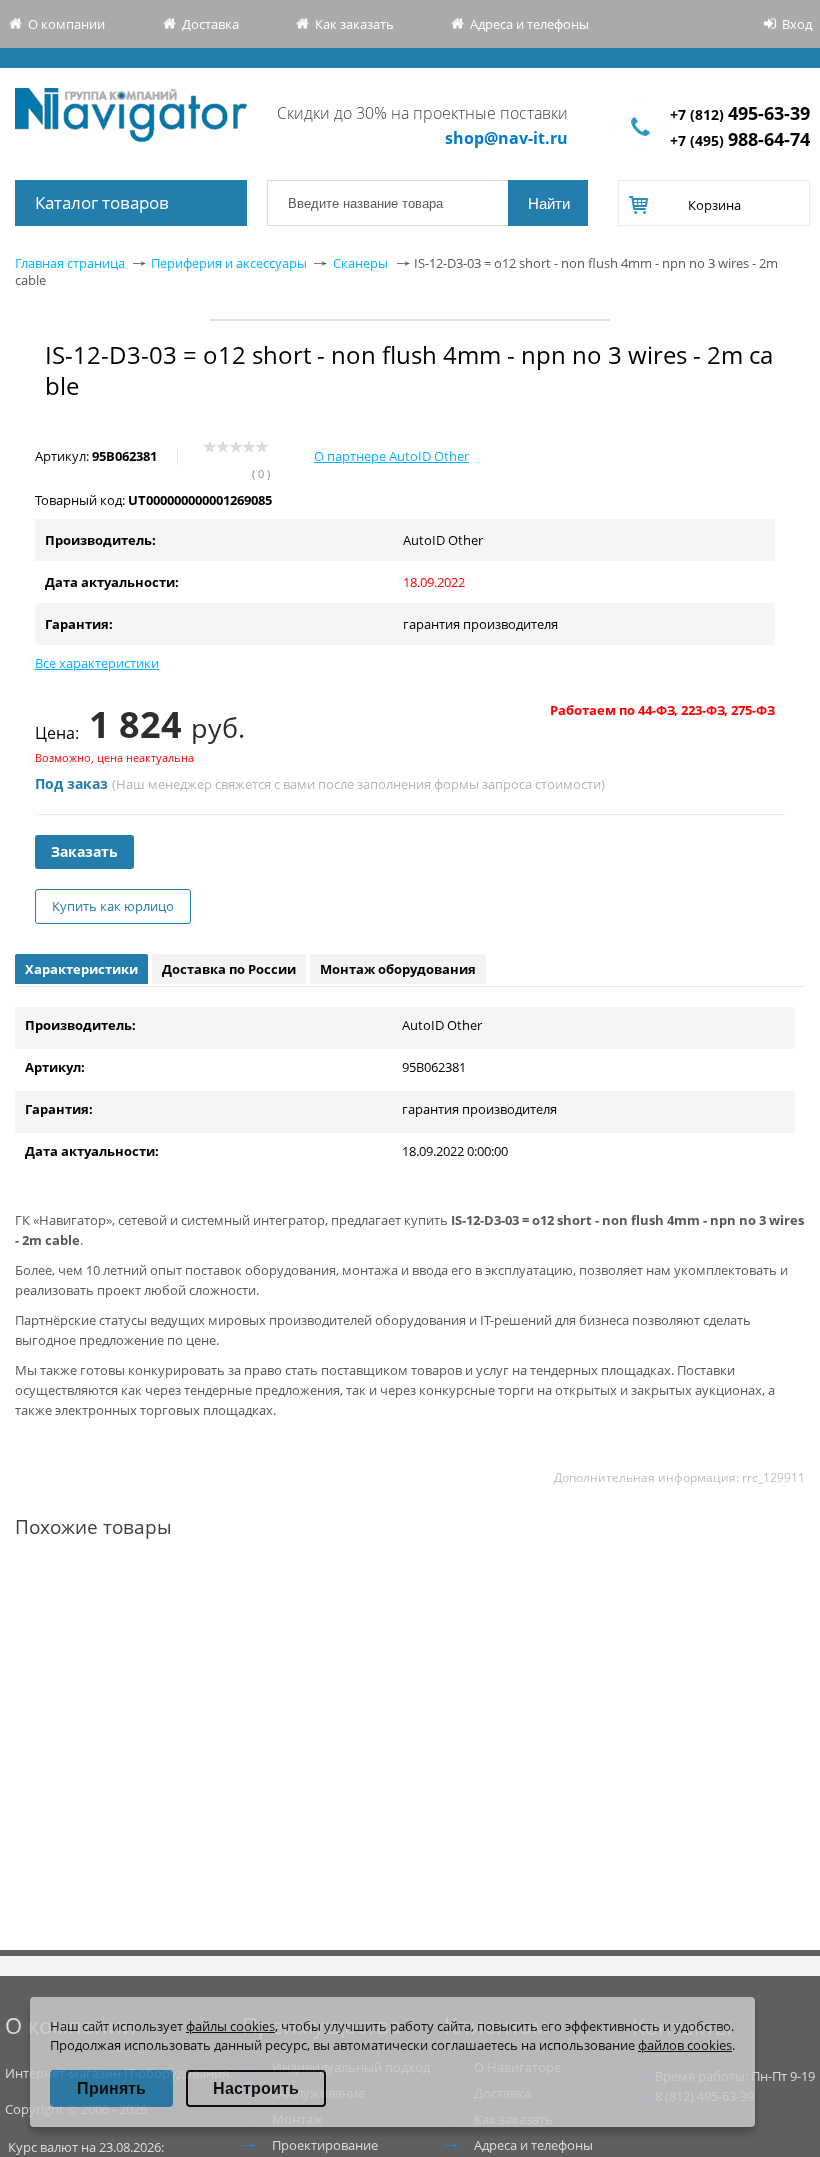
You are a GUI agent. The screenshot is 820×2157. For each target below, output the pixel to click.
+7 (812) (740, 114)
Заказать (84, 851)
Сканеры (360, 263)
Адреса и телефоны (529, 24)
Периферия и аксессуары (229, 263)
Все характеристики (97, 663)
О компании (66, 24)
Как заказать (354, 24)
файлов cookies (685, 2045)
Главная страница (70, 263)
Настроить (256, 2088)
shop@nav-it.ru (506, 138)
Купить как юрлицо (113, 906)
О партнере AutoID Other (391, 456)
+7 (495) (740, 140)
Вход (797, 24)
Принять (111, 2088)
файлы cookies (230, 2026)
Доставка (210, 24)
